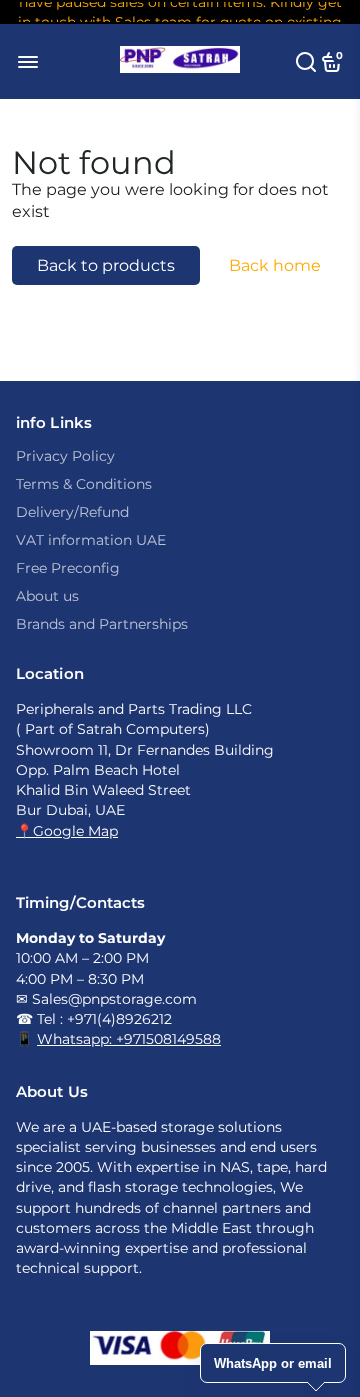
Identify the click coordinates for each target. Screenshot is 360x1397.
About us (47, 596)
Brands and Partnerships (102, 624)
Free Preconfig (68, 568)
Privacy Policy (65, 456)
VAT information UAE (91, 540)
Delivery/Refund (72, 512)
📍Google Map (67, 831)
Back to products (106, 265)
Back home (275, 265)
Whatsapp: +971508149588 (129, 1039)
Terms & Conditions (84, 484)
